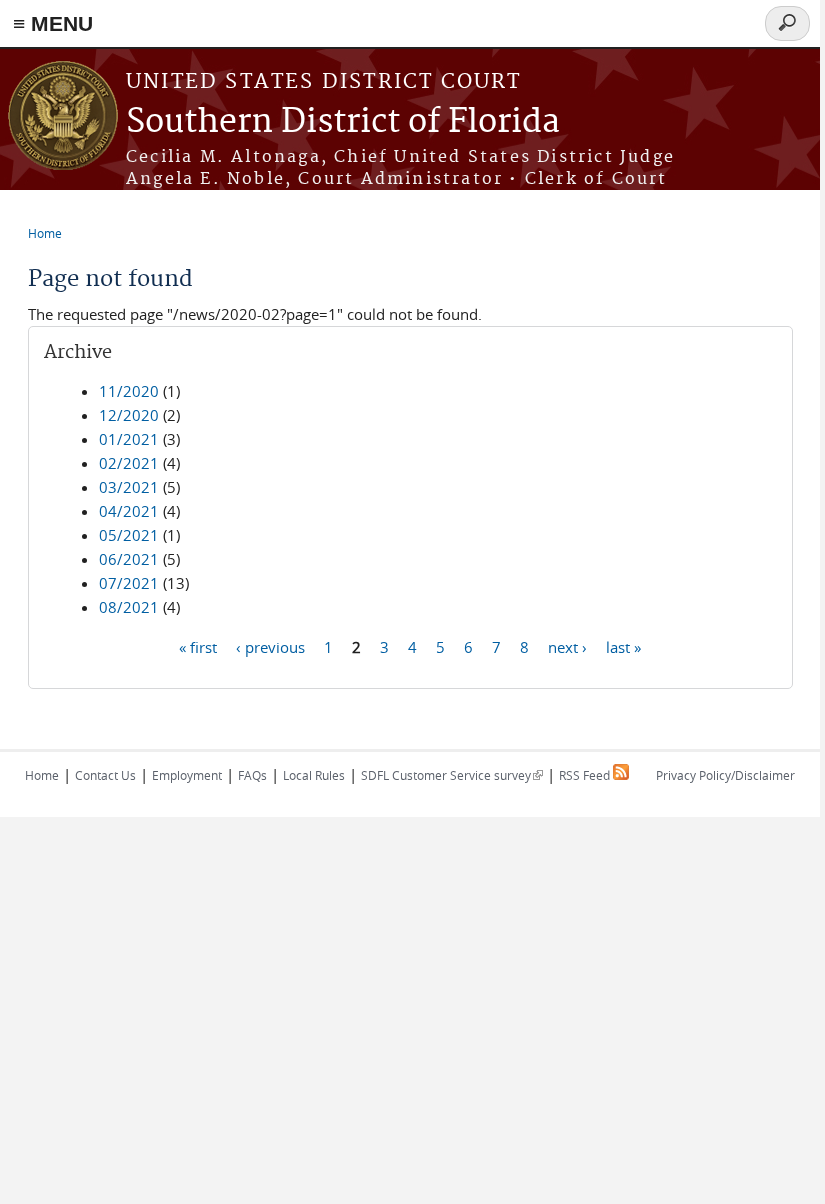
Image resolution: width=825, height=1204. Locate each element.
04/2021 (129, 511)
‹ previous (270, 646)
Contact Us (105, 775)
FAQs (252, 775)
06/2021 (129, 559)
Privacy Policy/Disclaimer (725, 775)
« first (198, 646)
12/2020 (129, 415)
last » (623, 646)
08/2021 (129, 607)
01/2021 (129, 439)
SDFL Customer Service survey (452, 775)
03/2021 (129, 487)
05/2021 (129, 535)
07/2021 (129, 583)
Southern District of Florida (343, 122)
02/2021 (129, 463)
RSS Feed (586, 775)
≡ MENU (53, 23)
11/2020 (129, 391)
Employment (187, 775)
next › (567, 646)
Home (45, 233)
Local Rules (314, 775)
